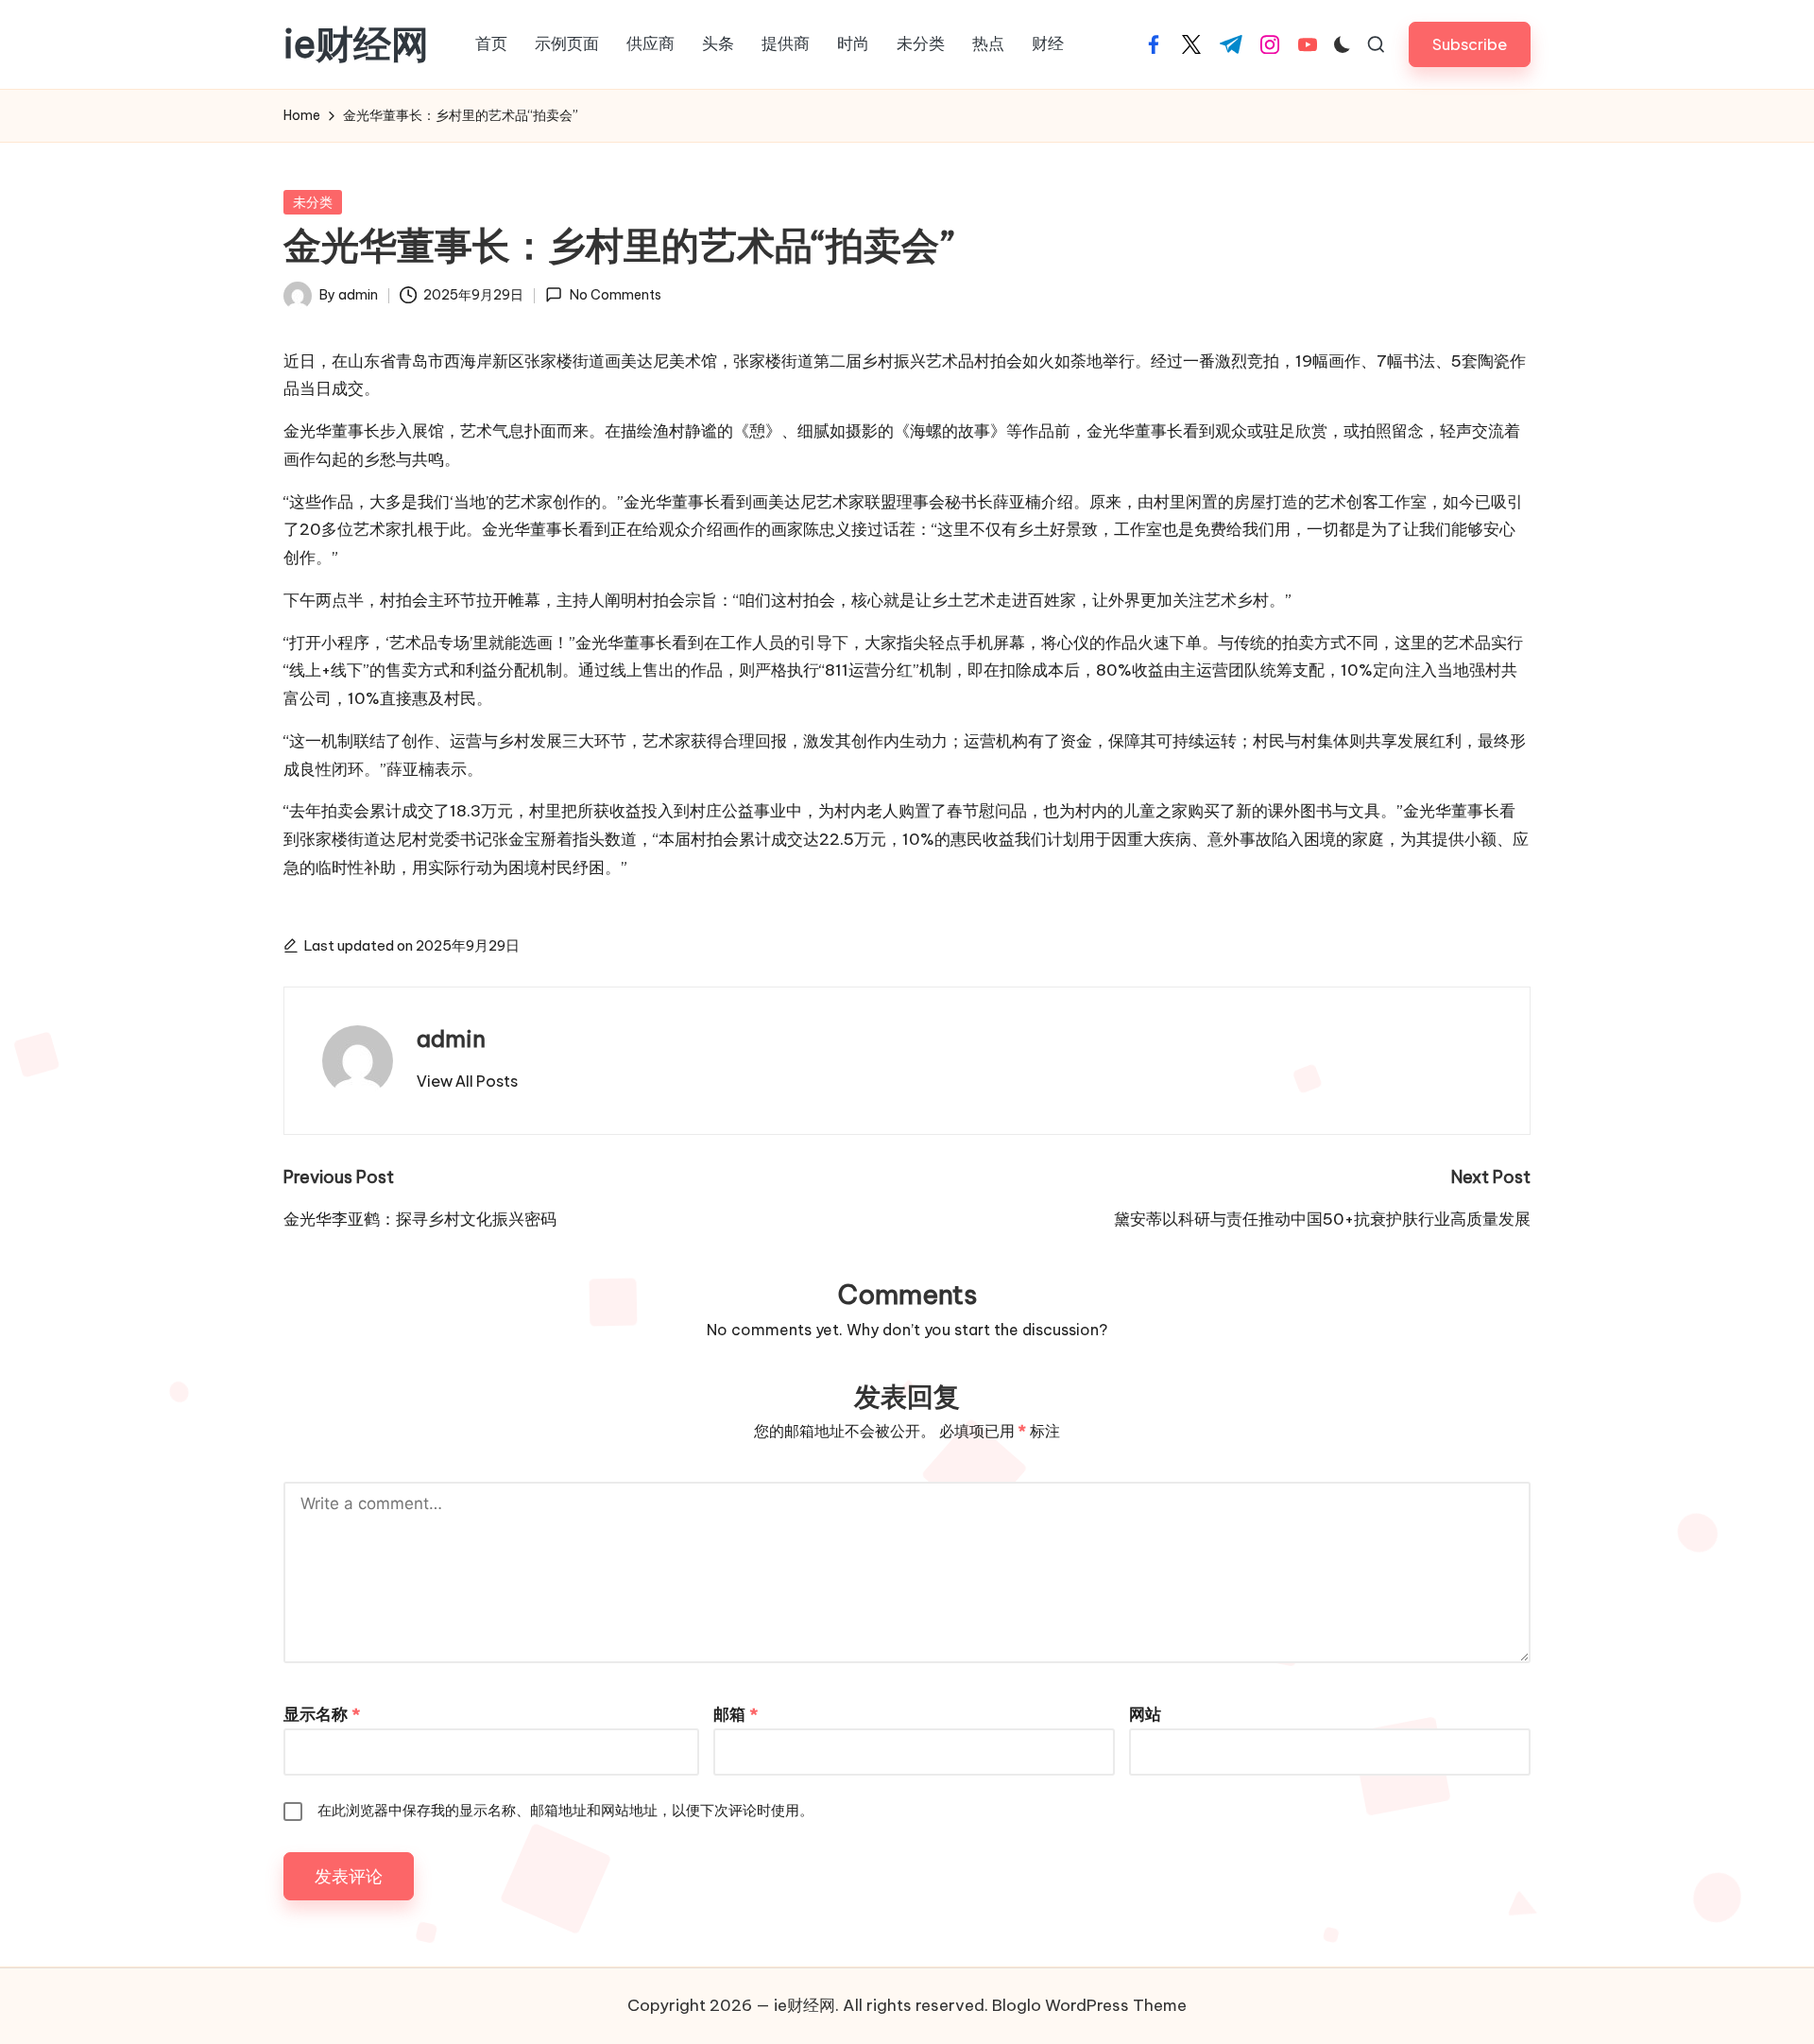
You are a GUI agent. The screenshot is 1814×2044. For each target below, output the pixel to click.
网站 (1145, 1714)
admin (451, 1039)
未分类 (313, 202)
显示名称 (322, 1714)
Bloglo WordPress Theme (1089, 2005)
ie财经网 (356, 44)
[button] (1470, 44)
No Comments (615, 295)
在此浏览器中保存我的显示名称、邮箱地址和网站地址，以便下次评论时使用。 (565, 1810)
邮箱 (736, 1714)
